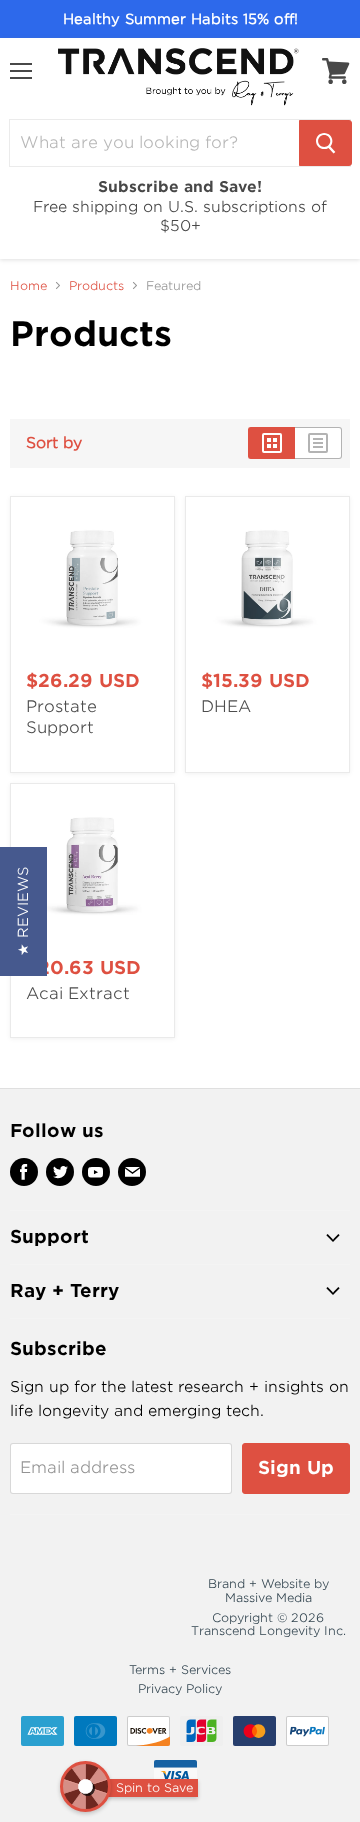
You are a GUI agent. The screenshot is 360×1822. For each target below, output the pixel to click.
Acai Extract (78, 993)
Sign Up (296, 1467)
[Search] (325, 143)
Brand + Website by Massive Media (268, 1590)
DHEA (226, 706)
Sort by (54, 443)
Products (96, 286)
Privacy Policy (180, 1688)
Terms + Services (180, 1669)
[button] (23, 911)
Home (28, 286)
